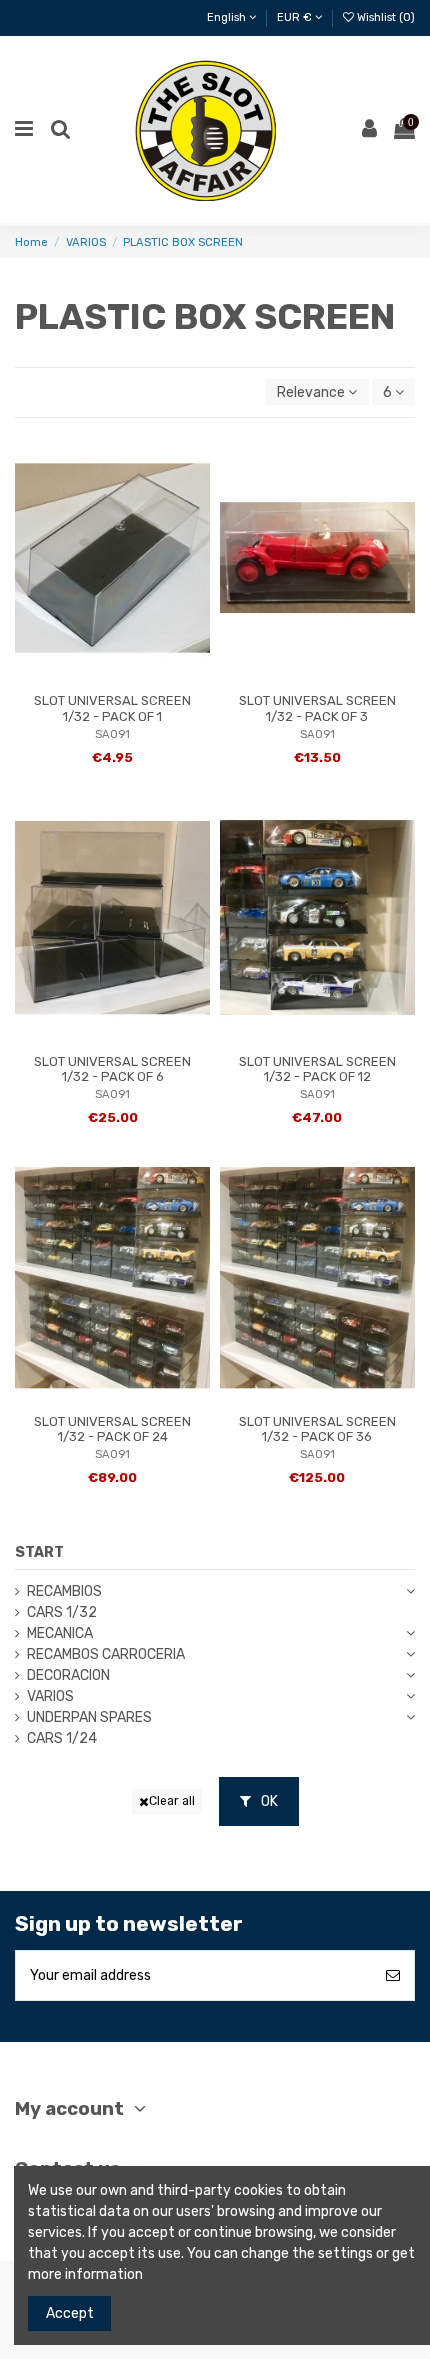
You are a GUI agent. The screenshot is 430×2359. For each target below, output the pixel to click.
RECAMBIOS (64, 1591)
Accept (70, 2313)
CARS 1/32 (62, 1612)
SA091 (112, 734)
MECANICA (60, 1633)
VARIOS (50, 1696)
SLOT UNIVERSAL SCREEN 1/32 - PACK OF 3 (317, 708)
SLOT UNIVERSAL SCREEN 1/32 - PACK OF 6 (112, 1069)
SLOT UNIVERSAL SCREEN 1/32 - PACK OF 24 (112, 1429)
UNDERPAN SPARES (89, 1717)
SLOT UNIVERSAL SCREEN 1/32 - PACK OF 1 (112, 708)
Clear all (172, 1801)
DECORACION (68, 1675)
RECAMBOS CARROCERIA (106, 1654)
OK (268, 1801)
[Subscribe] (393, 1975)
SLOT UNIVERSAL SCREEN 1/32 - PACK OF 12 (317, 1069)
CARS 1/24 (62, 1738)
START (39, 1552)
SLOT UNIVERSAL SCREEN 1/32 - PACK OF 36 (317, 1429)
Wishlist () (384, 17)
